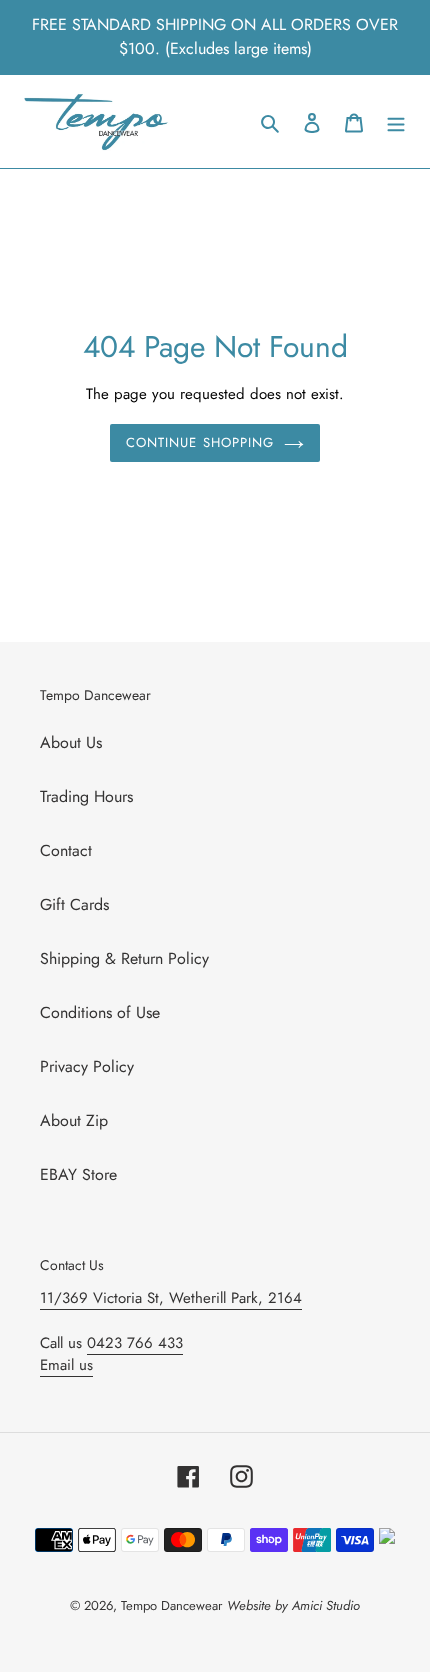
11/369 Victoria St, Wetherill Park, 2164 (171, 1298)
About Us (71, 742)
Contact (66, 850)
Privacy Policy (87, 1066)
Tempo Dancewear (171, 1605)
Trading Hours (86, 796)
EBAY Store (78, 1174)
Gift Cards (74, 904)
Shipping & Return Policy (124, 958)
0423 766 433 (135, 1343)
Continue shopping (200, 442)
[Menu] (396, 122)
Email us (66, 1365)
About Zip (74, 1120)
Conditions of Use (100, 1012)
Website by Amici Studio (293, 1605)
